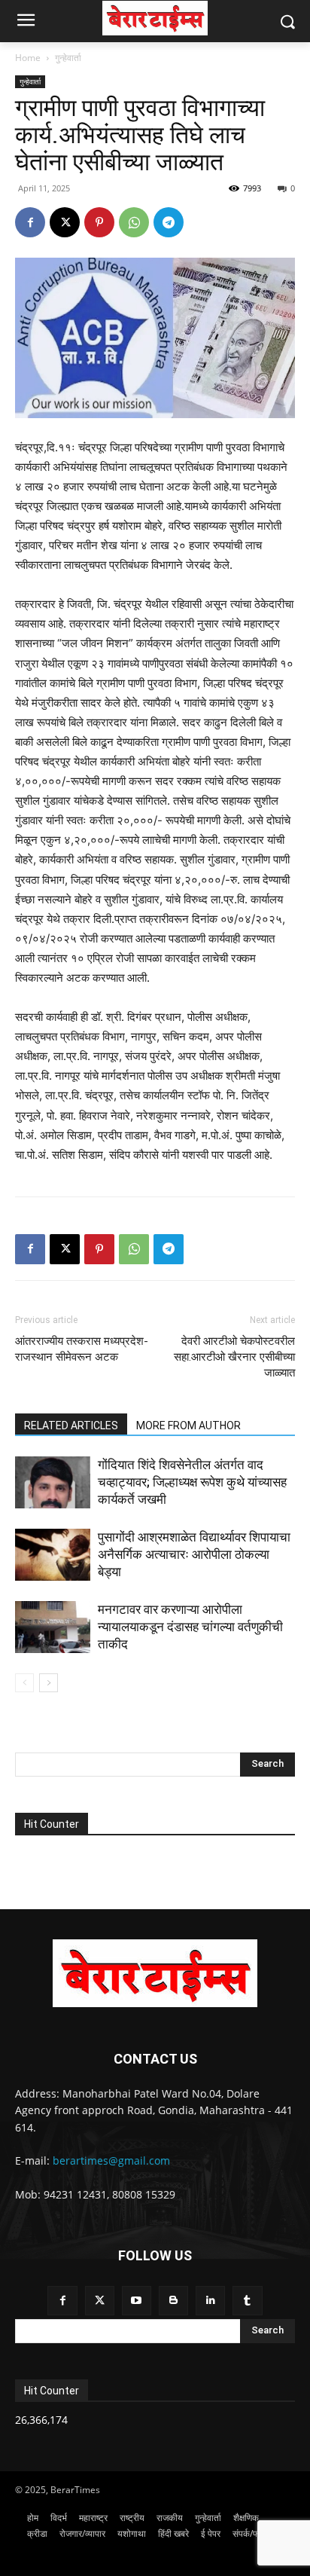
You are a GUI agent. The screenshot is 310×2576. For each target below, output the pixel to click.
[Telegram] (169, 222)
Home (28, 58)
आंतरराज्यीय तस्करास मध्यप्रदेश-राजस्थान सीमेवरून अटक (82, 1349)
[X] (65, 222)
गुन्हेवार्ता (68, 58)
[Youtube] (137, 2301)
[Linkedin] (210, 2301)
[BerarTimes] (155, 18)
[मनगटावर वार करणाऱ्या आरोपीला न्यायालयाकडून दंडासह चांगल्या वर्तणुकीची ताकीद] (53, 1627)
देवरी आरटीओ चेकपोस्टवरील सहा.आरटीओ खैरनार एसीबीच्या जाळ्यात (234, 1357)
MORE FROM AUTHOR (188, 1426)
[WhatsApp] (134, 222)
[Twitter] (100, 2301)
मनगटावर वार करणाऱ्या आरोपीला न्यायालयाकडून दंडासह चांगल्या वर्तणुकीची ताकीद (190, 1627)
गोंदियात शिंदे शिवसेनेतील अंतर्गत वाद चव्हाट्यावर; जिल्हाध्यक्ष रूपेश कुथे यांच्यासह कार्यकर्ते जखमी (192, 1482)
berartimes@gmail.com (111, 2160)
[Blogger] (173, 2301)
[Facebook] (30, 222)
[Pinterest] (99, 222)
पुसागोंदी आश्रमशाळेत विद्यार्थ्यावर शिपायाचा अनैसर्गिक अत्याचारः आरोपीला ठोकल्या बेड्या (194, 1554)
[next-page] (49, 1683)
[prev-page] (24, 1683)
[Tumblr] (247, 2301)
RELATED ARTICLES (71, 1426)
